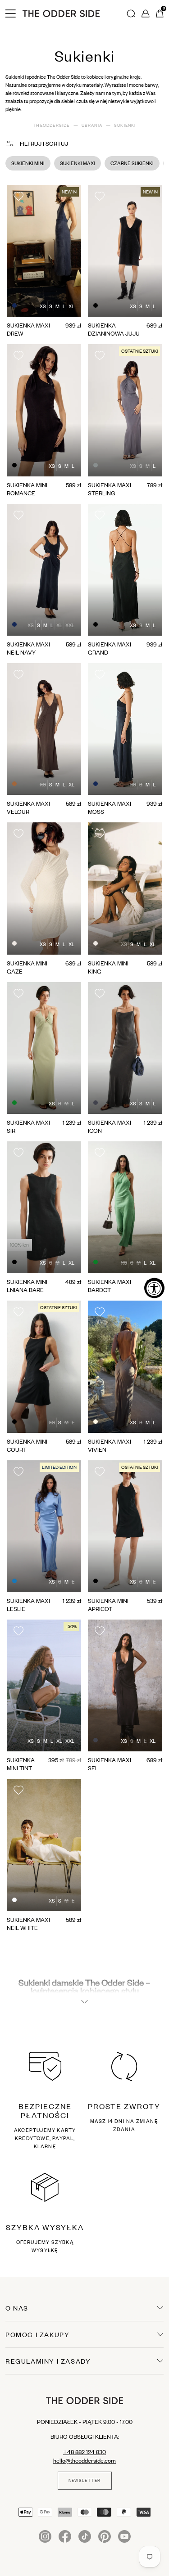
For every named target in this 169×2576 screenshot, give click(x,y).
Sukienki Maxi (78, 163)
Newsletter (85, 2481)
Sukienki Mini (28, 163)
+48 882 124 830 (84, 2452)
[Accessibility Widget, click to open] (154, 1288)
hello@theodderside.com (84, 2460)
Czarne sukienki (132, 163)
